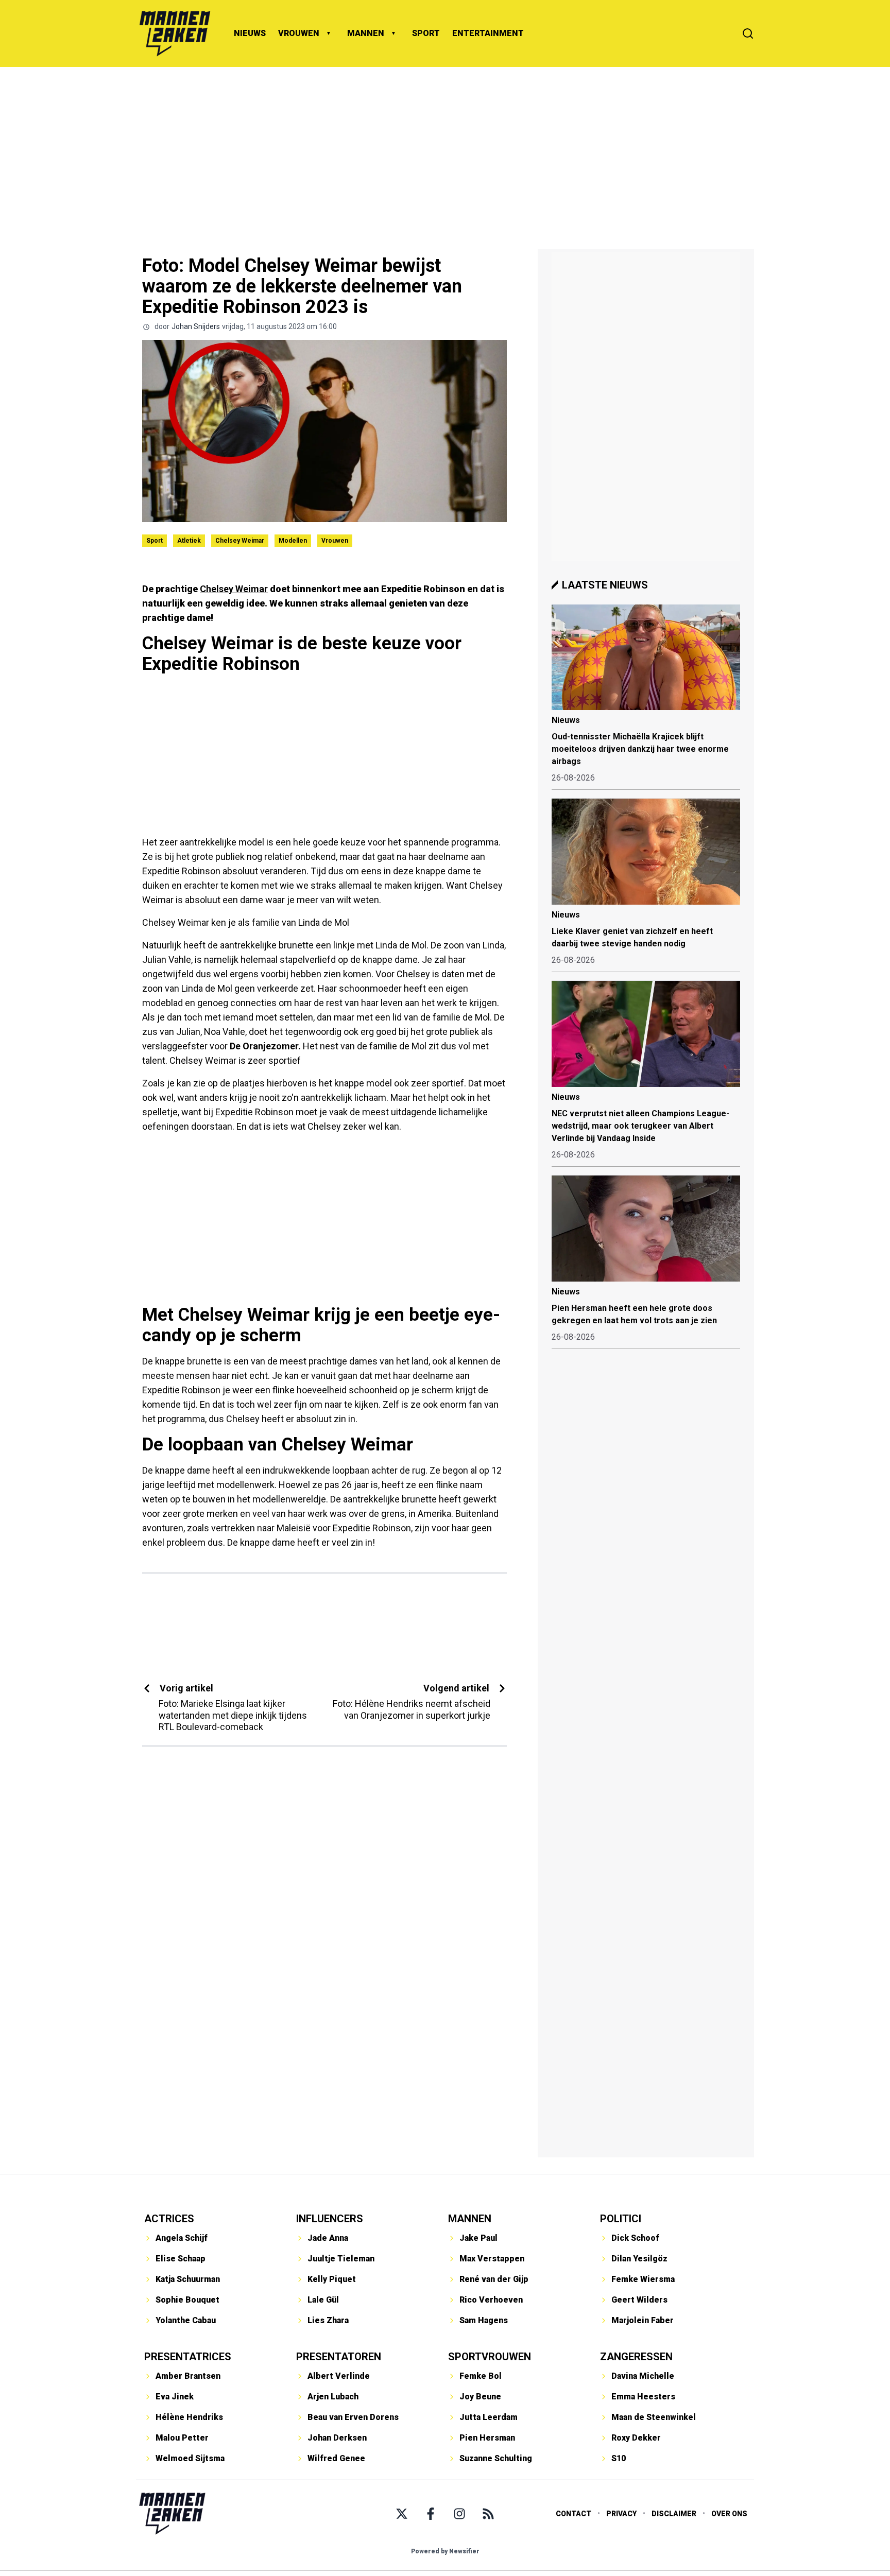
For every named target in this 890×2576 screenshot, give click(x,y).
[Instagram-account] (459, 2514)
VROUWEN (299, 33)
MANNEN (366, 33)
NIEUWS (250, 33)
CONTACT (574, 2514)
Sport (155, 541)
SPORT (426, 33)
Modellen (293, 541)
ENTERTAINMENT (488, 33)
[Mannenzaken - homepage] (175, 33)
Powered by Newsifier (445, 2551)
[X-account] (402, 2514)
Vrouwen (335, 541)
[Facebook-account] (431, 2514)
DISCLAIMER (674, 2514)
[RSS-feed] (488, 2514)
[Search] (748, 33)
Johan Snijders (196, 326)
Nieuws (566, 720)
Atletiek (189, 541)
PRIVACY (621, 2514)
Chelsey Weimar (240, 541)
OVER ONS (729, 2514)
